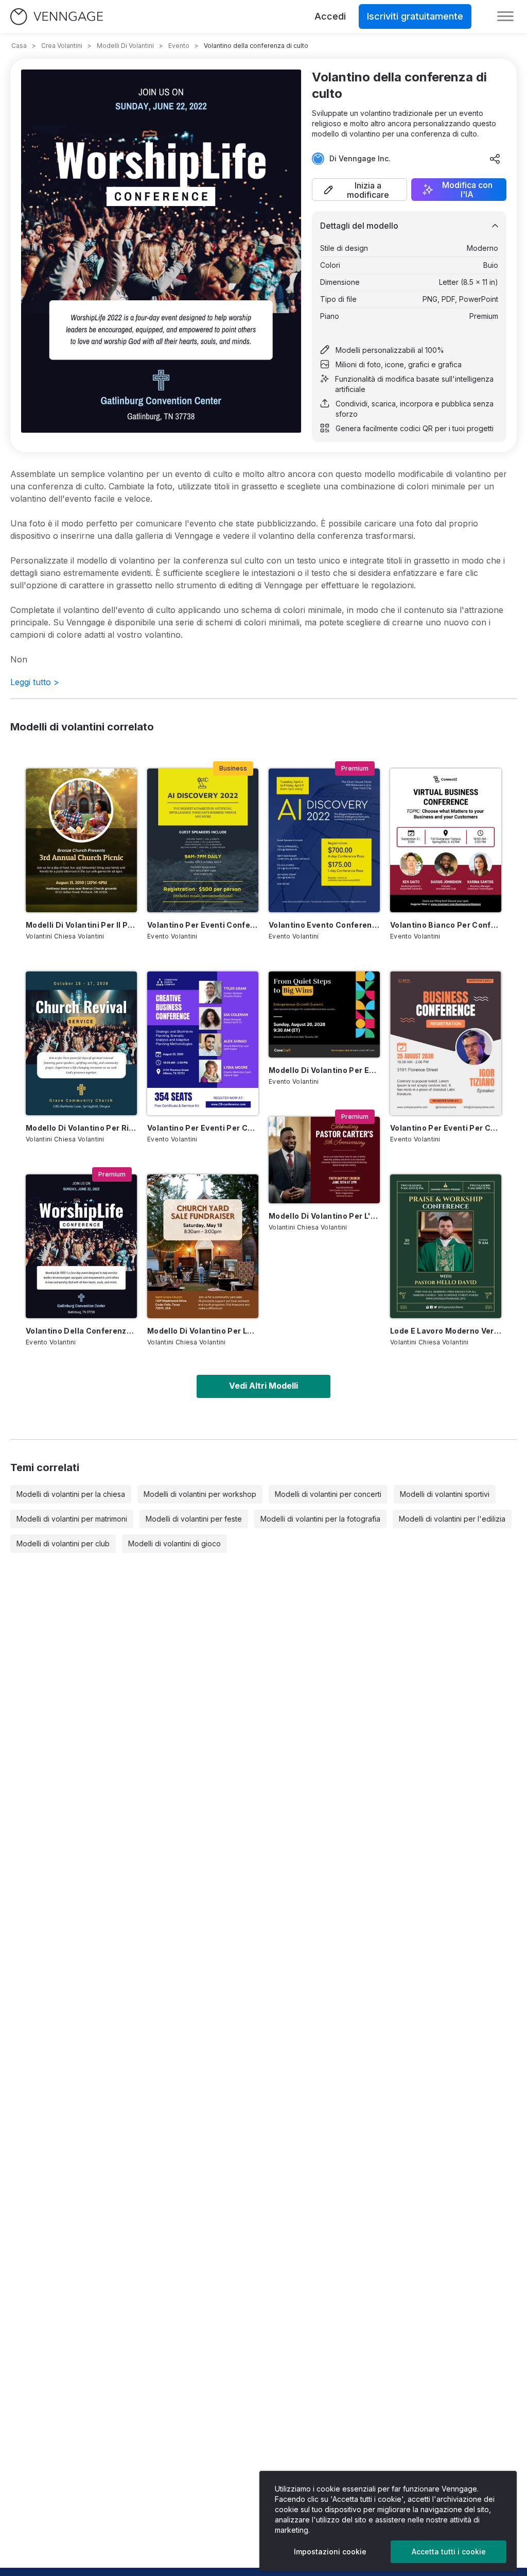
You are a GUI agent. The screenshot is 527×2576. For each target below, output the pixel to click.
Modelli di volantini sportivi (445, 1494)
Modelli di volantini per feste (194, 1519)
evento (179, 46)
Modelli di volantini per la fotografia (320, 1519)
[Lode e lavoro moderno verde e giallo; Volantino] (446, 1246)
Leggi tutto (35, 682)
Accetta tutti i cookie (449, 2552)
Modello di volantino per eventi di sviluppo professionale (324, 1070)
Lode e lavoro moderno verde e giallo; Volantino (446, 1331)
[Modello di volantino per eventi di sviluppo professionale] (324, 1014)
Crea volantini (62, 46)
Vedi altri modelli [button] (263, 1386)
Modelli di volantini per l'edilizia (452, 1519)
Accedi (330, 16)
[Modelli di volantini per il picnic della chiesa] (81, 840)
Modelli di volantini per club (63, 1543)
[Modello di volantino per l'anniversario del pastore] (324, 1160)
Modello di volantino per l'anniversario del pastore (324, 1216)
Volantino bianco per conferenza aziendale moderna (446, 925)
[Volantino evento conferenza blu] (324, 840)
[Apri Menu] (505, 16)
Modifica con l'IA (467, 190)
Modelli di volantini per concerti (328, 1494)
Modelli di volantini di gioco (174, 1543)
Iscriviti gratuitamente (415, 16)
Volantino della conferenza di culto (81, 1331)
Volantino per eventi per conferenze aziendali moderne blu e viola (203, 1128)
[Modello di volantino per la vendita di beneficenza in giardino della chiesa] (203, 1246)
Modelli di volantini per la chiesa (71, 1494)
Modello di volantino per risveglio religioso (81, 1128)
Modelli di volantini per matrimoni (72, 1519)
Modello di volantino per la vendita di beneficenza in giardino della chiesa (203, 1331)
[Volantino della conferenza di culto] (81, 1246)
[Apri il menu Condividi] (495, 159)
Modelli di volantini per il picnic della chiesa (81, 925)
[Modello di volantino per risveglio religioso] (81, 1043)
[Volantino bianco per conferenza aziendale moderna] (446, 840)
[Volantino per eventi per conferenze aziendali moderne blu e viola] (203, 1043)
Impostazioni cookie (330, 2552)
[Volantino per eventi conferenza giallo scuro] (203, 840)
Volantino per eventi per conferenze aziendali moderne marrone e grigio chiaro (446, 1128)
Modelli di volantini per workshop (200, 1494)
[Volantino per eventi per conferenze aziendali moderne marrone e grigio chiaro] (446, 1043)
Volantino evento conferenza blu (324, 925)
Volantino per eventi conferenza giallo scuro (203, 925)
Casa (19, 46)
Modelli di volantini (125, 46)
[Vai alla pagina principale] (57, 17)
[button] (359, 190)
